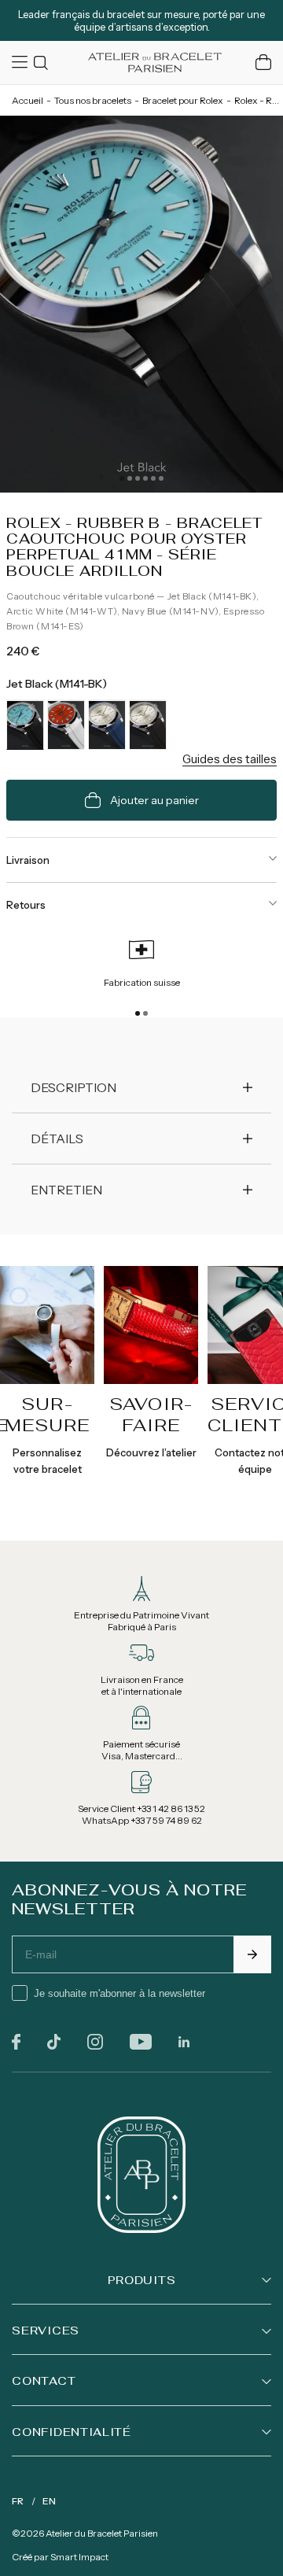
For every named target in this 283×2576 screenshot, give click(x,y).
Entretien (66, 1190)
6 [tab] (161, 478)
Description (74, 1087)
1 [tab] (122, 478)
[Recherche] (43, 63)
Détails (57, 1139)
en (49, 2501)
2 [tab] (130, 478)
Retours (26, 905)
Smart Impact (79, 2557)
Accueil (28, 100)
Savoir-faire (151, 1414)
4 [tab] (145, 478)
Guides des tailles (230, 759)
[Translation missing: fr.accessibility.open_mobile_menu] (21, 62)
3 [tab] (138, 478)
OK (252, 1954)
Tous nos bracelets (93, 100)
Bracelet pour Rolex (183, 100)
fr (18, 2501)
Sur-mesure (48, 1414)
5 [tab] (153, 478)
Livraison (28, 860)
